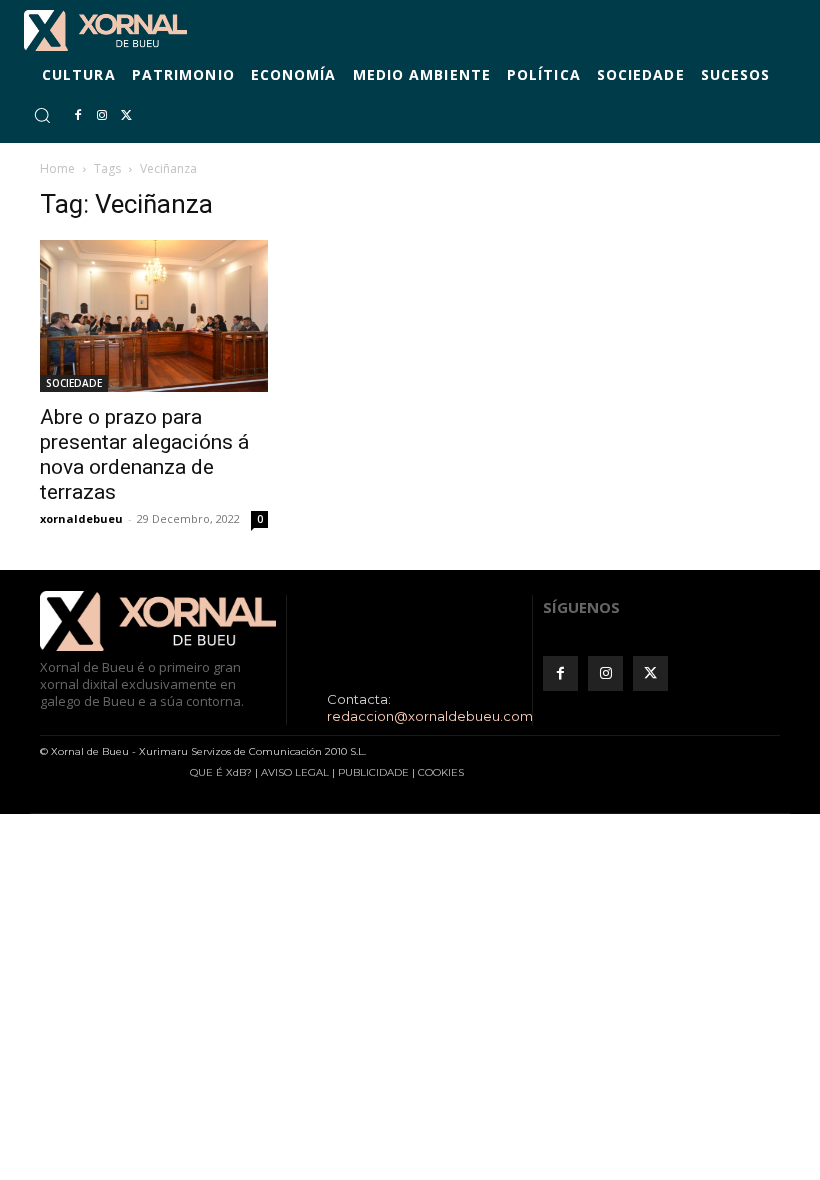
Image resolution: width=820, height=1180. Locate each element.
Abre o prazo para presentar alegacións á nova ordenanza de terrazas (144, 454)
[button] (42, 115)
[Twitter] (126, 116)
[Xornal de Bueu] (105, 30)
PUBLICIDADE (373, 772)
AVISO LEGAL (295, 772)
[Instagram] (102, 116)
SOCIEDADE (74, 383)
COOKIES (441, 772)
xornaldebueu (81, 518)
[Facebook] (78, 116)
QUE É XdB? (221, 772)
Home (57, 168)
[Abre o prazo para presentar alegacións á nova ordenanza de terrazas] (154, 316)
